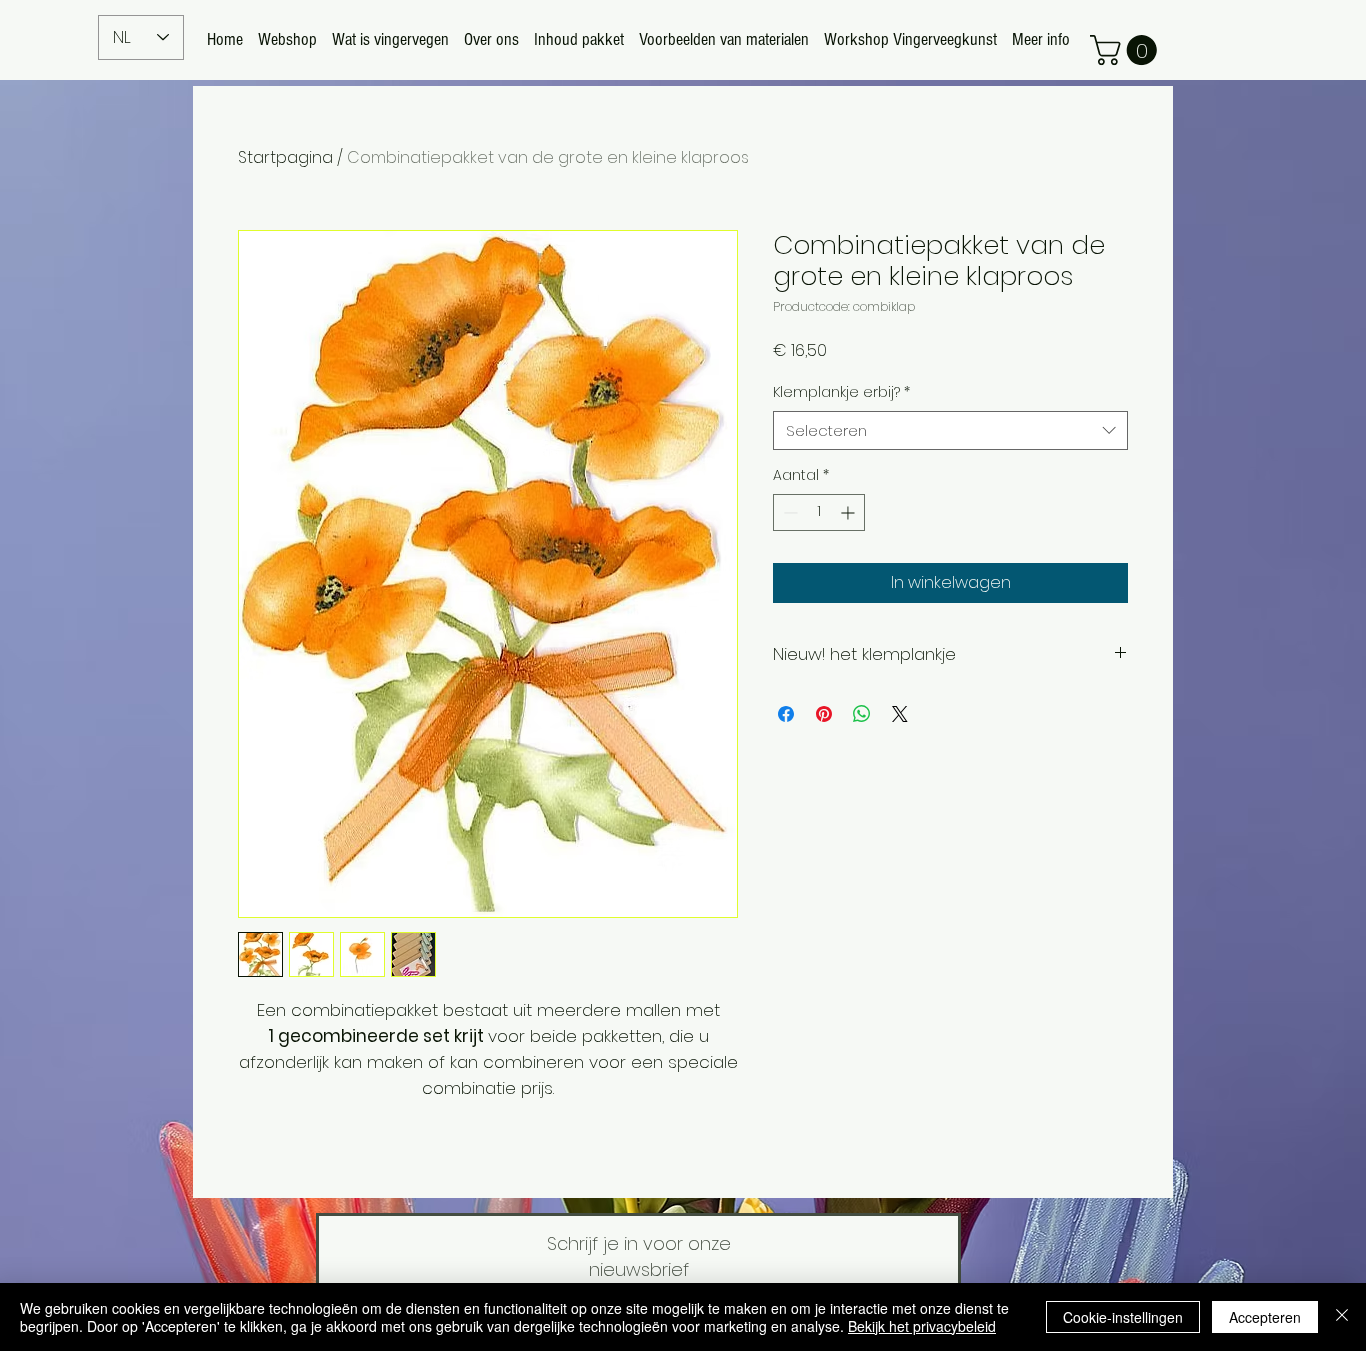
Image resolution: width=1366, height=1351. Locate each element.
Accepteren (1265, 1317)
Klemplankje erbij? (841, 392)
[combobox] (950, 430)
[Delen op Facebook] (786, 714)
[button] (1127, 50)
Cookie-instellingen (1123, 1317)
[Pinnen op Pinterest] (824, 714)
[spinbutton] (819, 512)
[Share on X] (900, 714)
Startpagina (285, 157)
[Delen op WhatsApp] (862, 714)
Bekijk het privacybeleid (922, 1326)
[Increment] (849, 512)
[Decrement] (788, 512)
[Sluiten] (1342, 1317)
